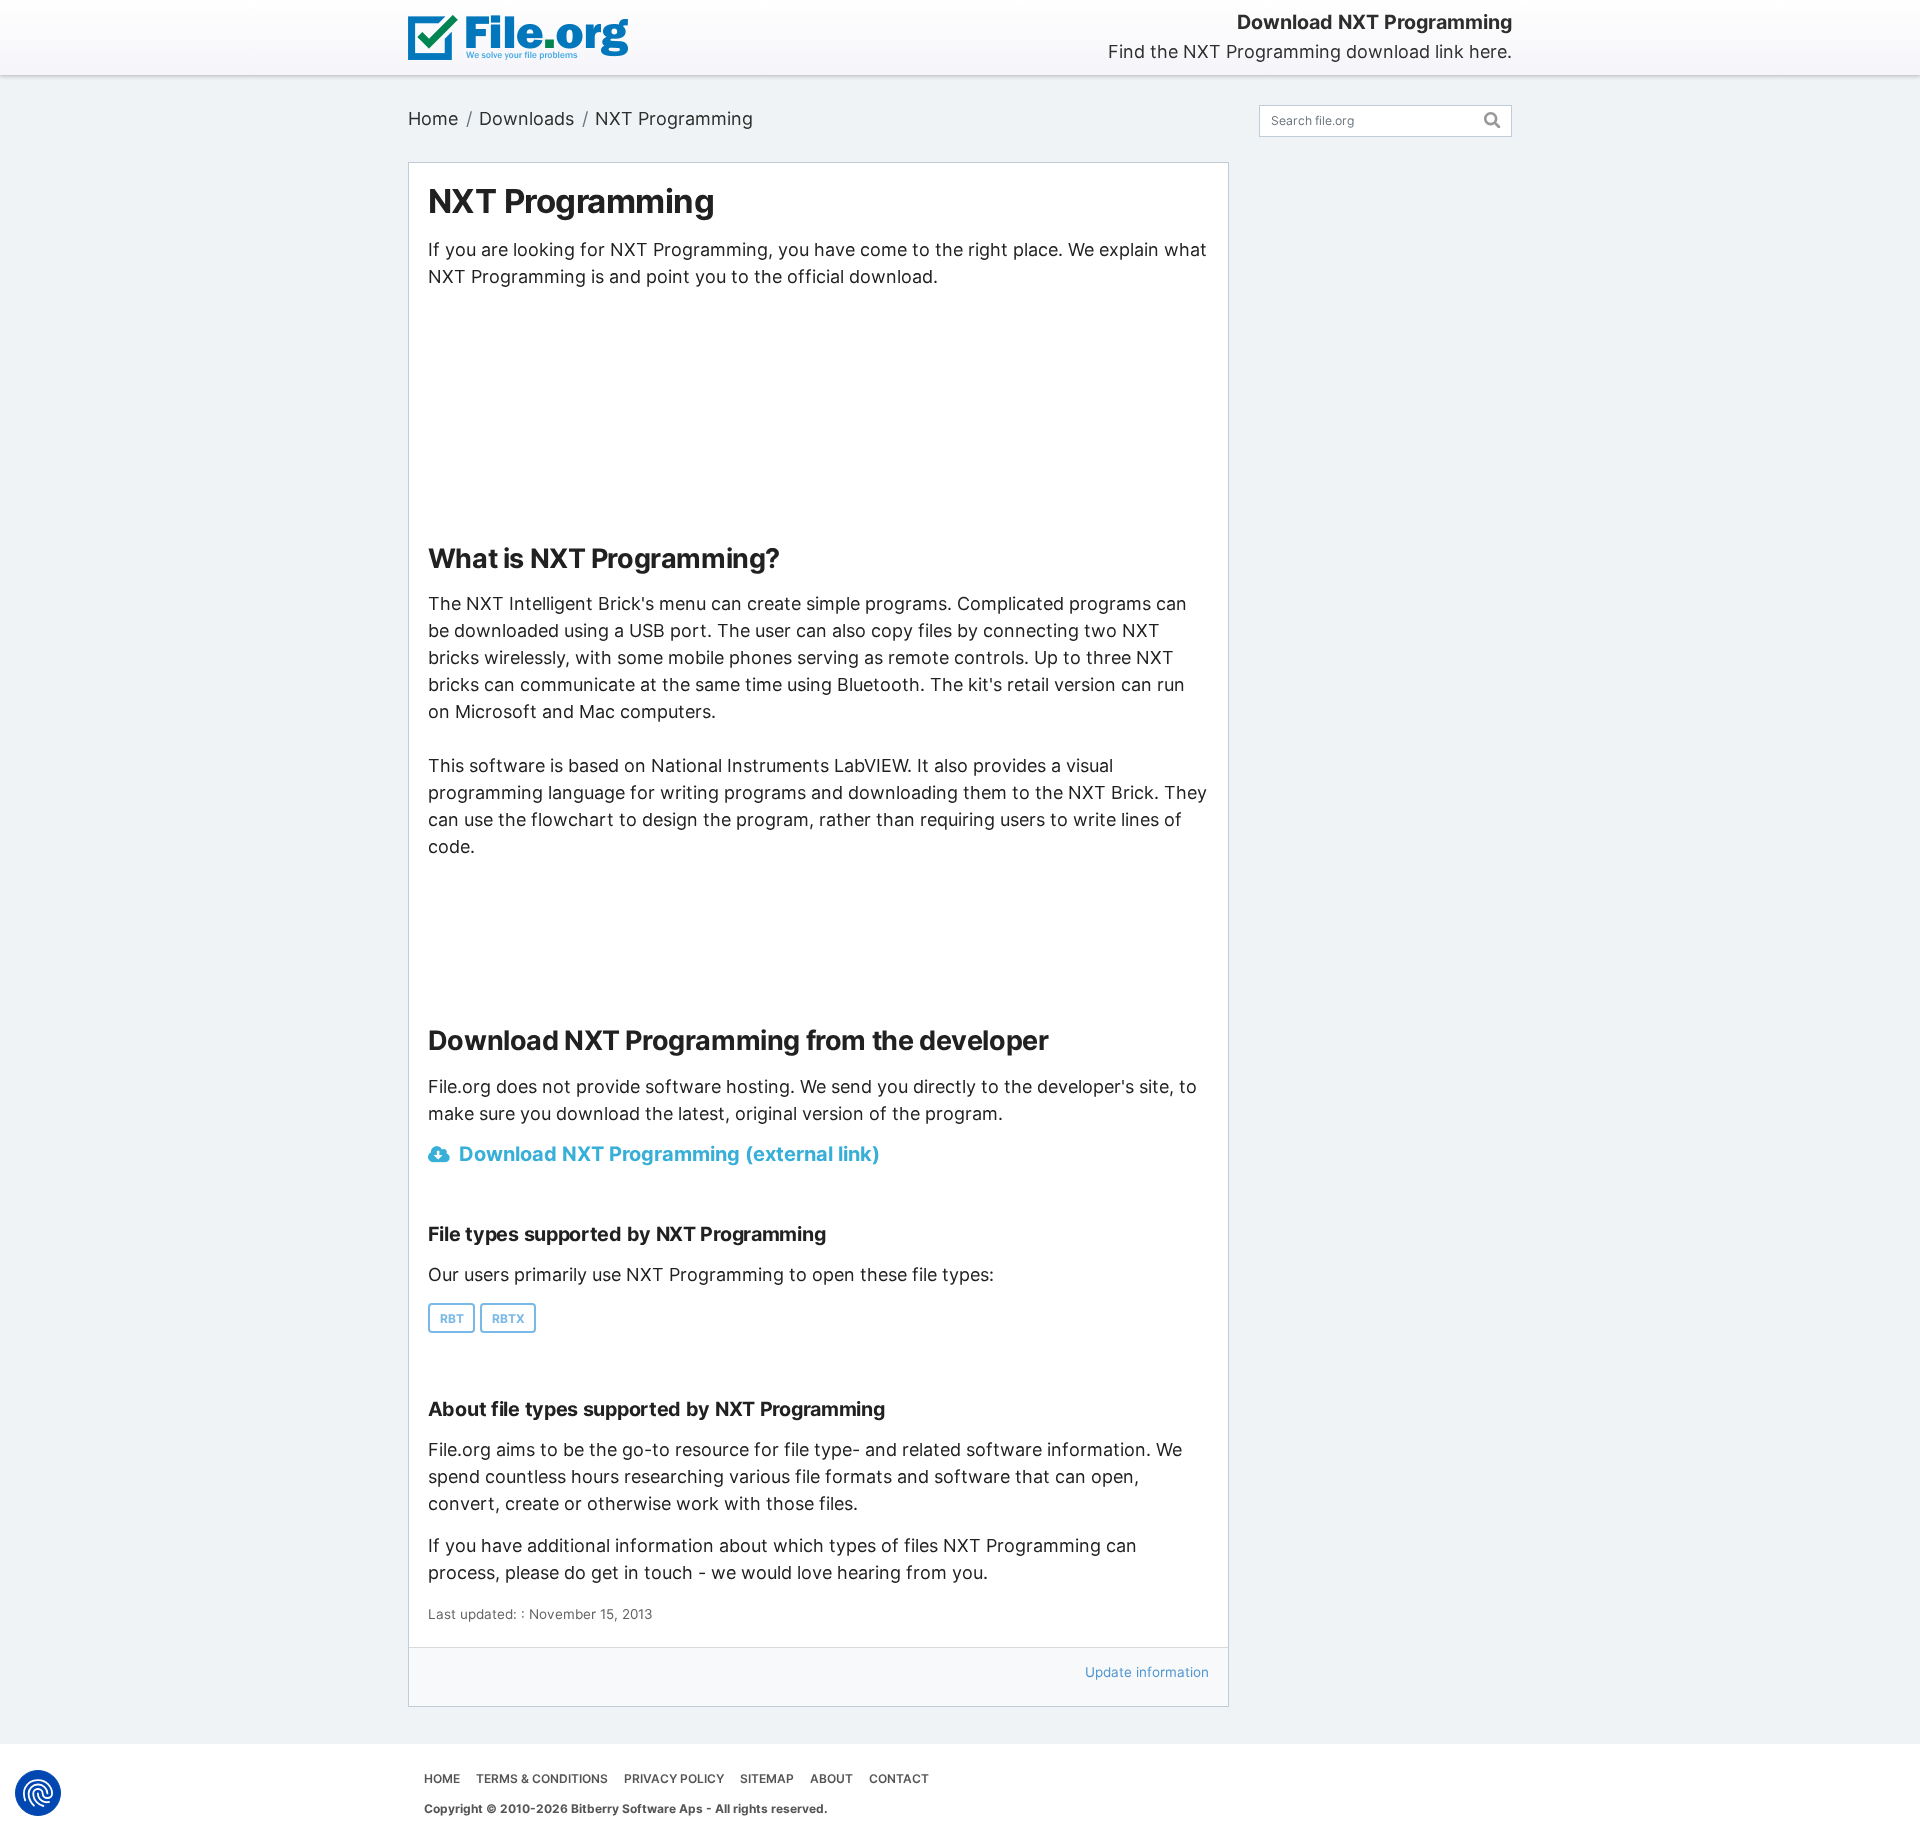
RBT (452, 1318)
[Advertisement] (818, 417)
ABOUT (831, 1778)
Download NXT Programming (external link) (669, 1154)
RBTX (508, 1318)
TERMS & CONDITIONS (542, 1778)
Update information (1147, 1672)
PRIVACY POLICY (674, 1778)
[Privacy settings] (38, 1793)
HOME (442, 1778)
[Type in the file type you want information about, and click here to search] (1492, 117)
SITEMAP (767, 1778)
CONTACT (899, 1778)
